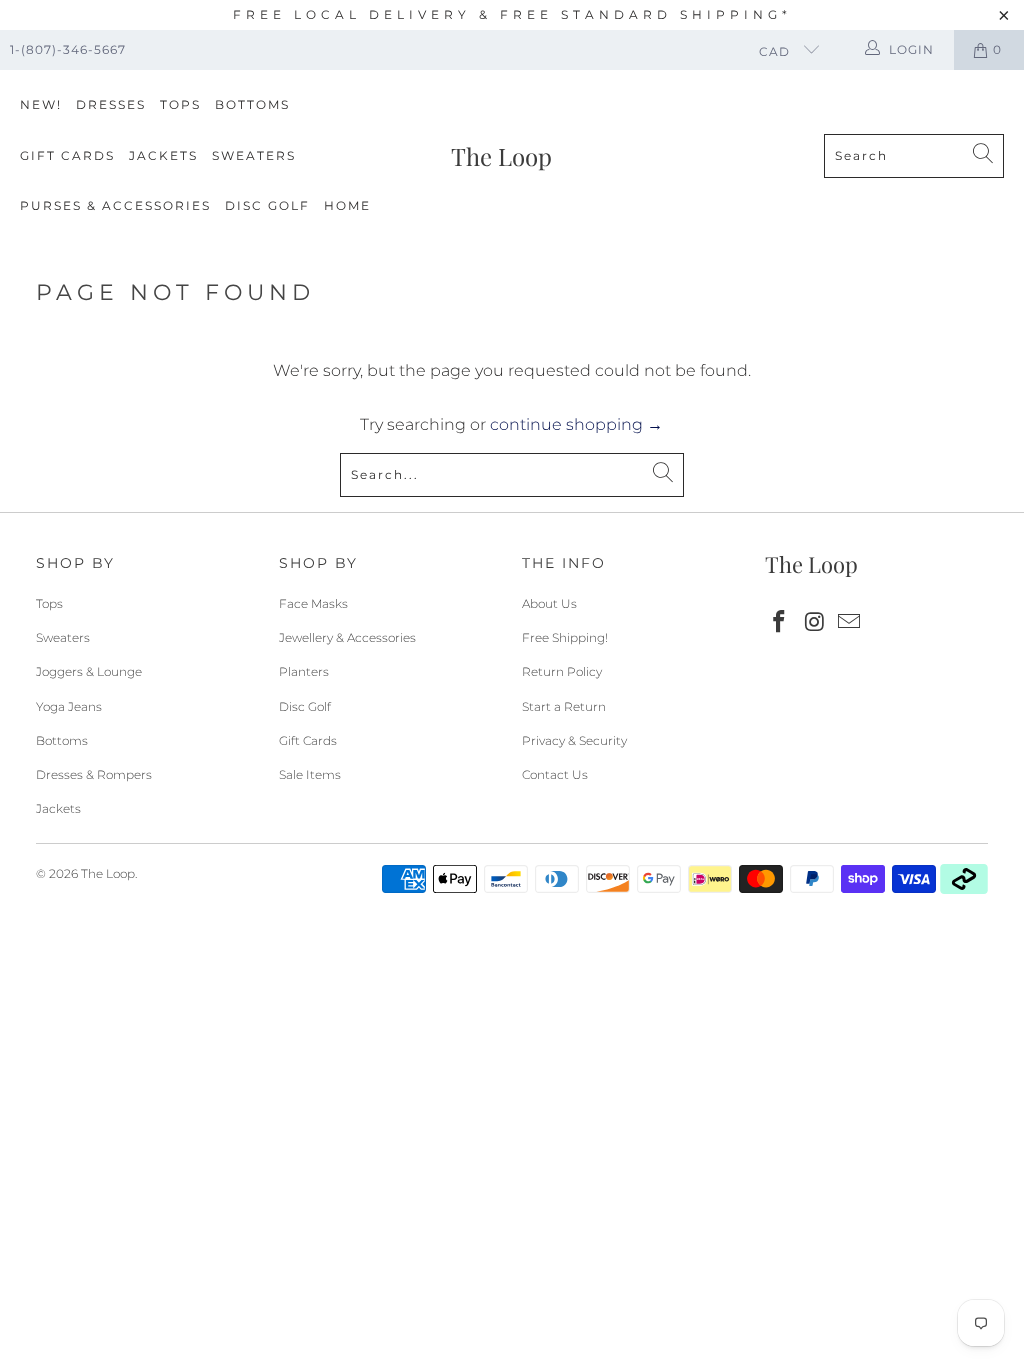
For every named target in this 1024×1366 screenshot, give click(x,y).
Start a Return (564, 706)
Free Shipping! (565, 637)
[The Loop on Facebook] (780, 623)
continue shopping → (576, 424)
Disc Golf (267, 205)
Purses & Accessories (115, 205)
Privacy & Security (574, 740)
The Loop (108, 873)
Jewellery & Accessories (347, 637)
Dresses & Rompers (94, 774)
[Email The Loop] (850, 623)
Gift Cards (67, 155)
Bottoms (252, 104)
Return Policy (562, 671)
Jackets (163, 155)
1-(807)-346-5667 (68, 49)
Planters (304, 671)
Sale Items (310, 774)
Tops (180, 104)
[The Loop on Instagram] (815, 623)
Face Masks (313, 603)
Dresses (111, 104)
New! (41, 104)
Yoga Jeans (69, 706)
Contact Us (555, 774)
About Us (549, 603)
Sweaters (254, 155)
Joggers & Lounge (89, 671)
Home (347, 205)
